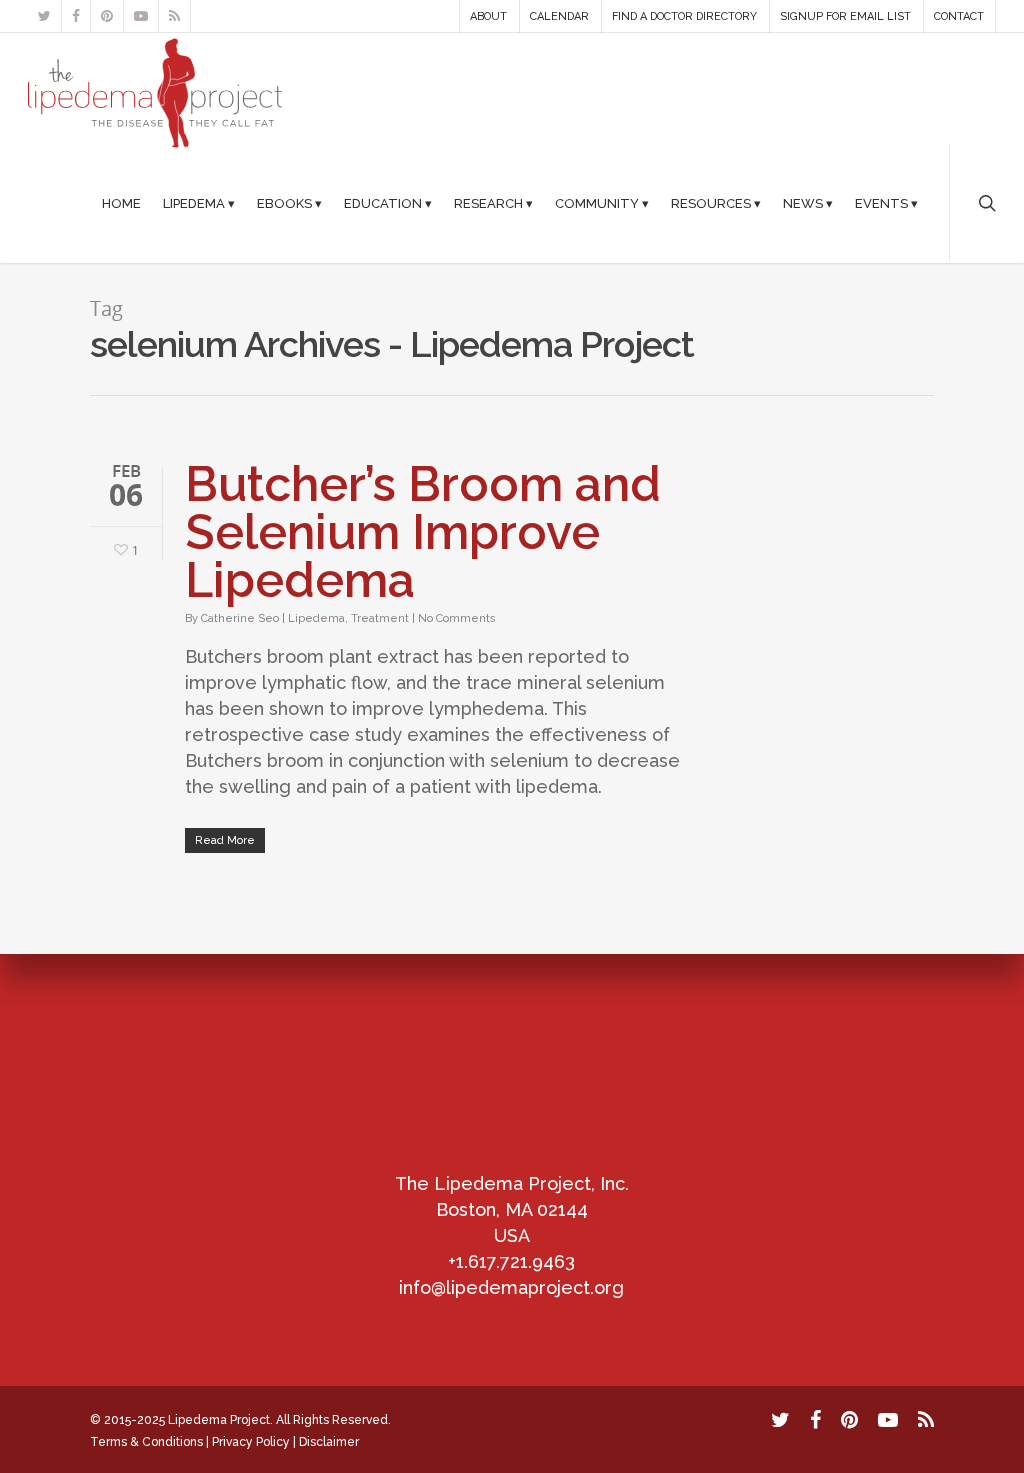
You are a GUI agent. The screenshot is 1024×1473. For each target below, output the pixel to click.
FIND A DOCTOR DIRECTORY (684, 16)
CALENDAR (559, 16)
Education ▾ (388, 203)
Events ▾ (886, 203)
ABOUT (488, 16)
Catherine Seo (240, 618)
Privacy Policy (251, 1442)
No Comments (457, 618)
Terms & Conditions (146, 1442)
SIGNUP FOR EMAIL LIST (845, 16)
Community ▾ (602, 203)
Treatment (380, 618)
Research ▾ (493, 203)
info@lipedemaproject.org (511, 1287)
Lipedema (316, 618)
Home (121, 203)
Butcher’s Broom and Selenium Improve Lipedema (423, 532)
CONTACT (959, 16)
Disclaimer (329, 1442)
